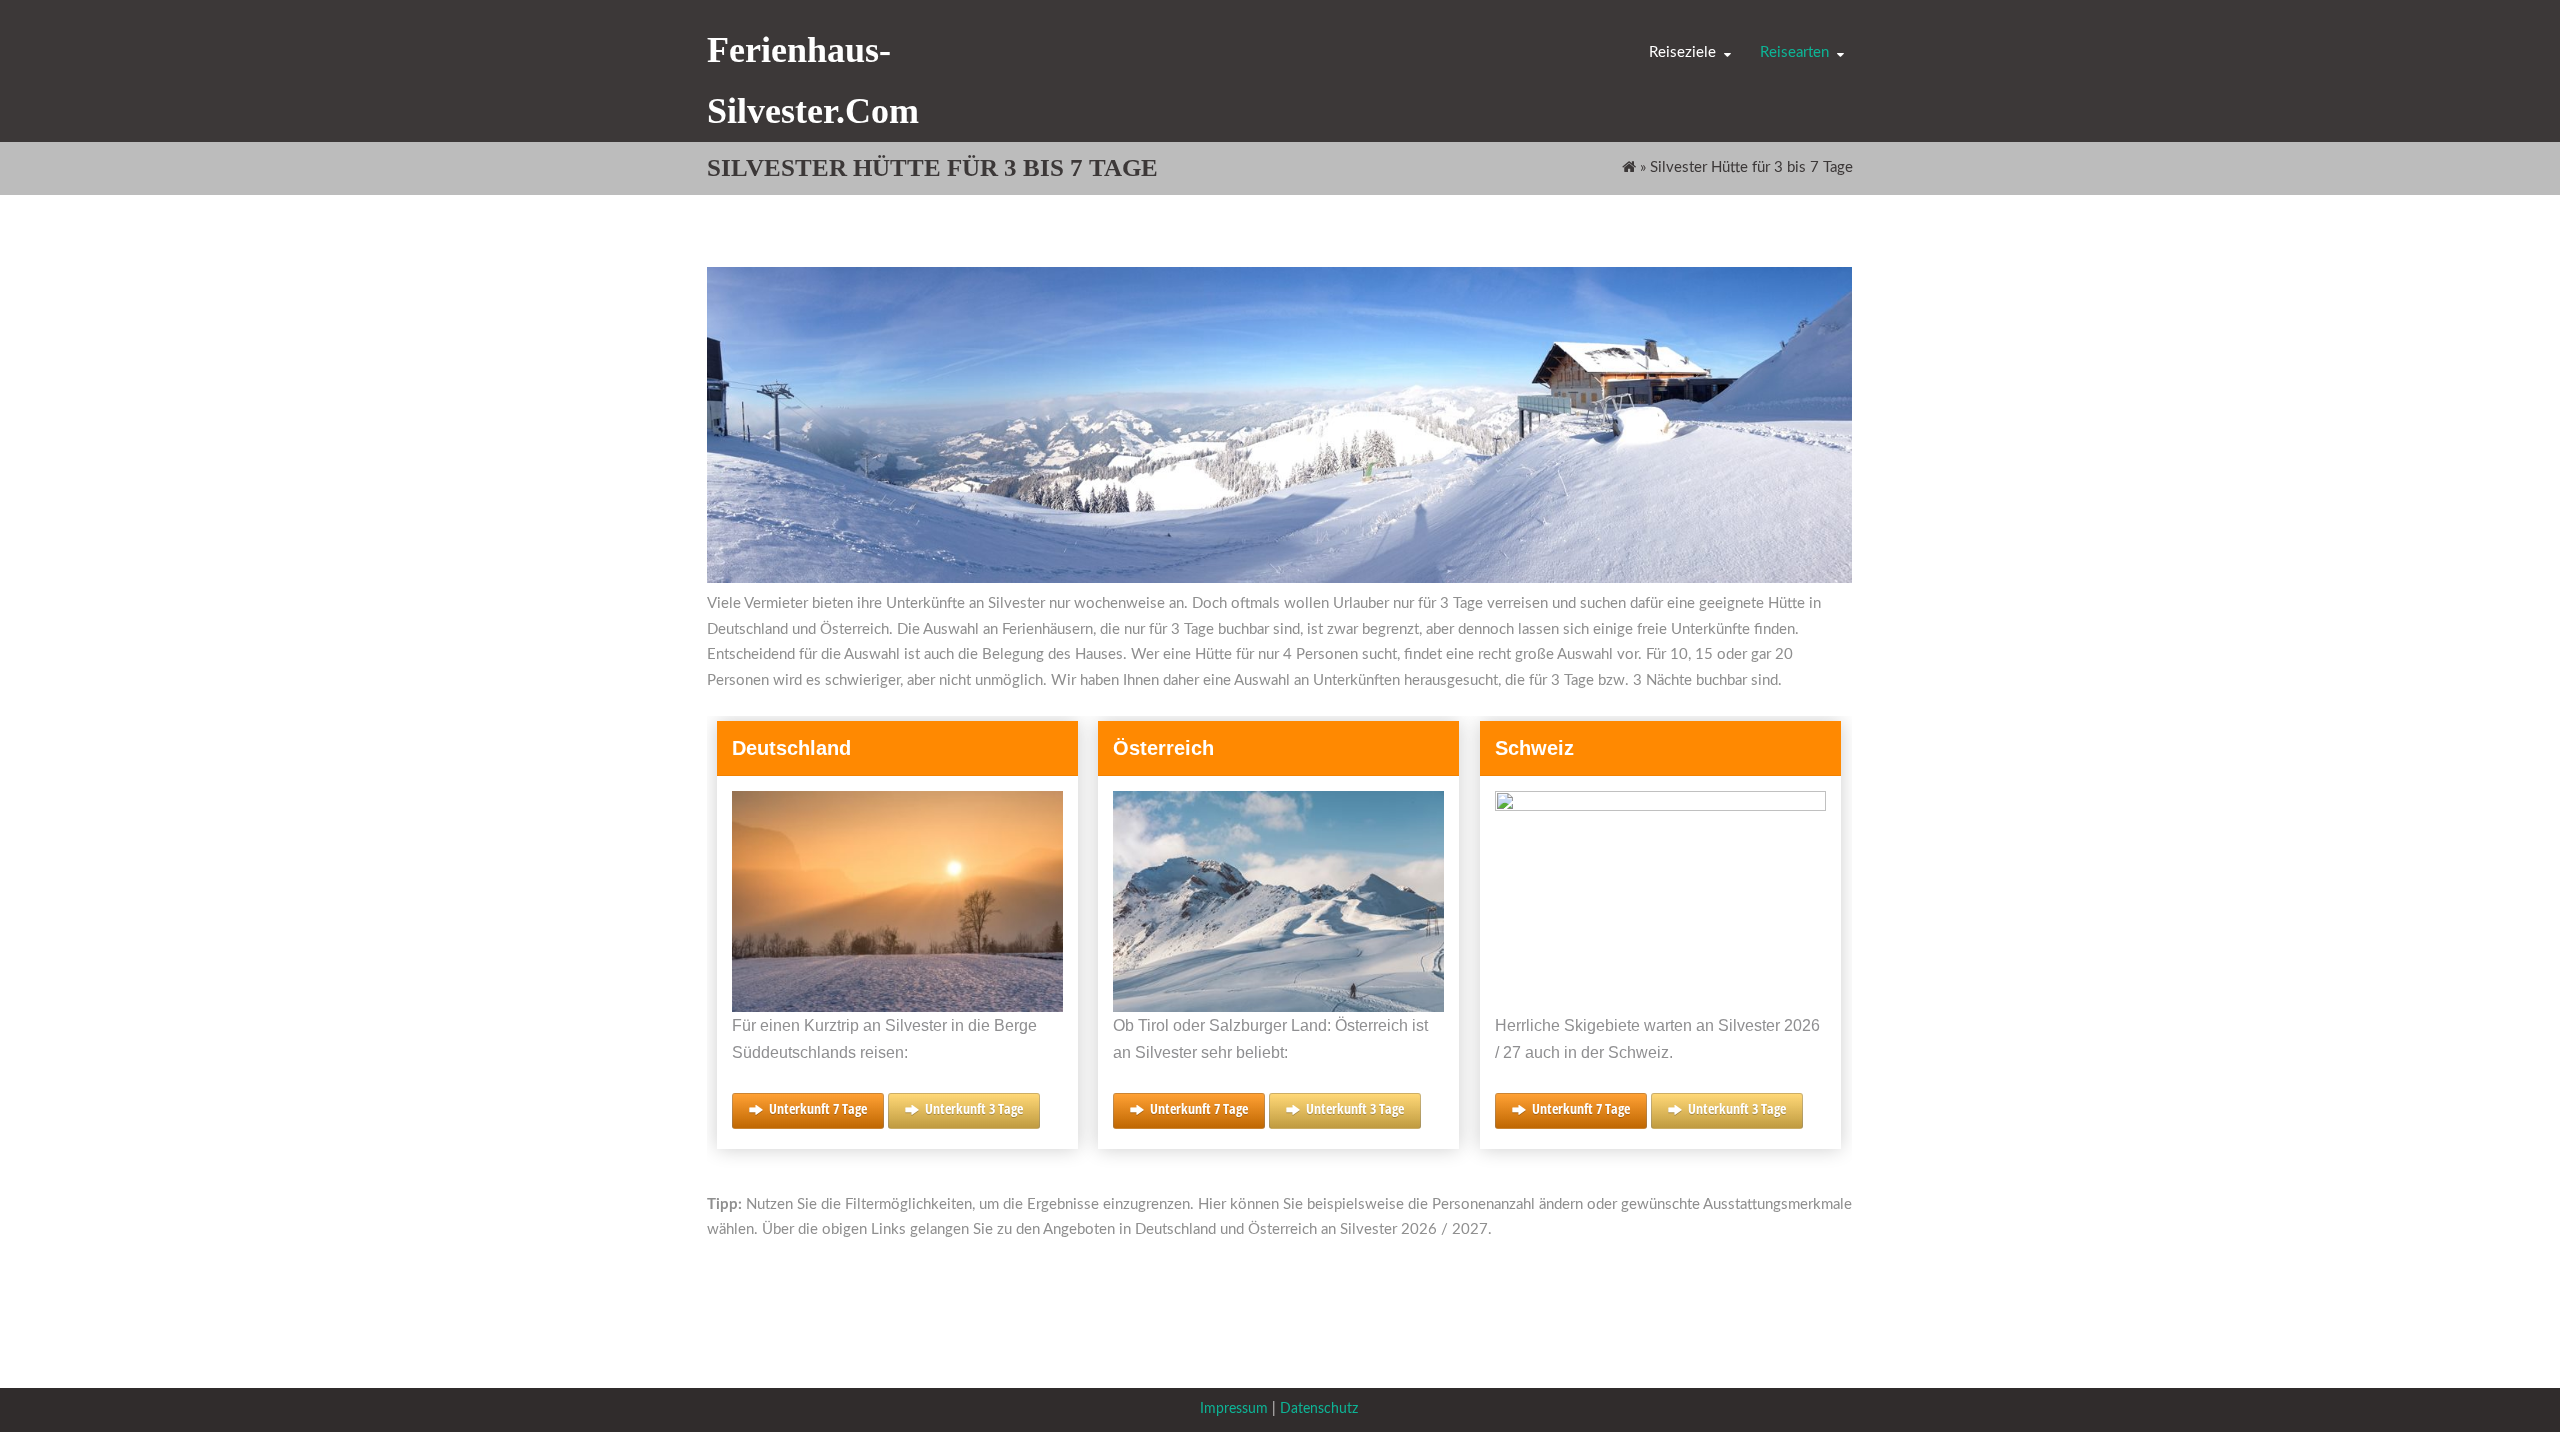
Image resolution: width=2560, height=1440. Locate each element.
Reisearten (1794, 52)
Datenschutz (1319, 1409)
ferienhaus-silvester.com (813, 80)
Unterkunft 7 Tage (818, 1108)
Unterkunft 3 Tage (974, 1108)
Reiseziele (1682, 52)
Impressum (1234, 1409)
